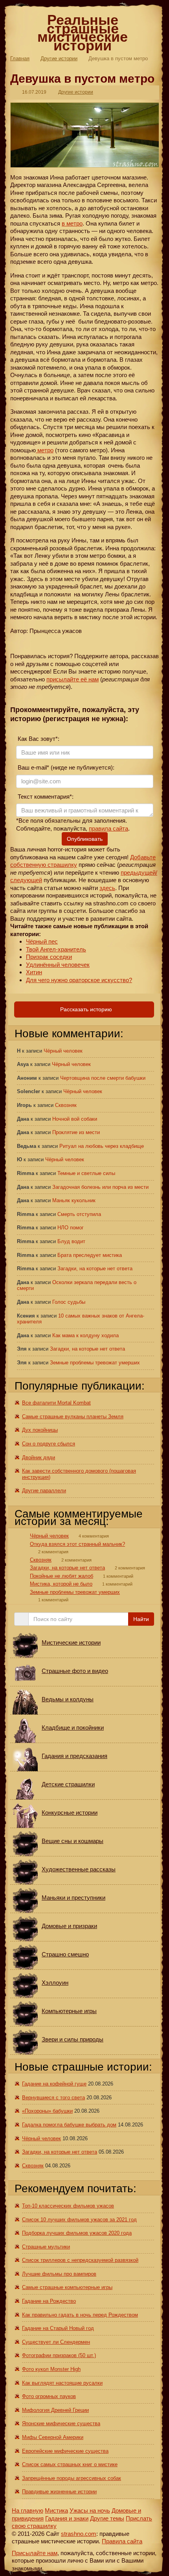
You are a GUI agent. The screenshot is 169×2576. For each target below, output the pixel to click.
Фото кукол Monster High (51, 2369)
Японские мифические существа (61, 2423)
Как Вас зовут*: (38, 739)
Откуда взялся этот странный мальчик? (77, 1544)
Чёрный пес (42, 941)
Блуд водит (71, 1241)
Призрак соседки (49, 957)
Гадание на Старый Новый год (58, 2328)
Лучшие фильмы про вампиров (59, 2274)
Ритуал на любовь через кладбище (102, 1146)
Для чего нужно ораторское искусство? (79, 980)
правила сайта (108, 828)
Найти (141, 1619)
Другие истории (59, 58)
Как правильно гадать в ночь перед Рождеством (80, 2315)
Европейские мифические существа (65, 2451)
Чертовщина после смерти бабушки (103, 1078)
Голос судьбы (69, 1302)
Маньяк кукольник (74, 1200)
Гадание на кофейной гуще (54, 2084)
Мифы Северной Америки (53, 2437)
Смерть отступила (79, 1214)
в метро (72, 223)
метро (45, 450)
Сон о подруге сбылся (49, 1444)
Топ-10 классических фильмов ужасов (68, 2206)
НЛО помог (71, 1228)
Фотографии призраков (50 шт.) (59, 2355)
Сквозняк (66, 1105)
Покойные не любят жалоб (62, 1576)
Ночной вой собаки (75, 1119)
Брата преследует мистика (90, 1255)
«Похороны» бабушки (47, 2111)
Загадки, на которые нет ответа (95, 1269)
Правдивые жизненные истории (59, 2492)
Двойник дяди (39, 1457)
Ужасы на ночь (90, 2510)
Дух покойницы (40, 1430)
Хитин (34, 972)
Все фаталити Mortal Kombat (56, 1403)
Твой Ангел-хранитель (56, 949)
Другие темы (107, 2518)
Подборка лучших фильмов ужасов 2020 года (77, 2233)
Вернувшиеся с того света (53, 2098)
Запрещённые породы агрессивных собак (72, 2478)
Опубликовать (85, 839)
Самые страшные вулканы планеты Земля (73, 1417)
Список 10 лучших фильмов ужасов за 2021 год (79, 2220)
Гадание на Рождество (49, 2301)
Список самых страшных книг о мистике (70, 2464)
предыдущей (138, 873)
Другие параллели (44, 1491)
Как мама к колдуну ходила (85, 1335)
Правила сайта (122, 2541)
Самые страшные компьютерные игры (67, 2287)
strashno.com (79, 2534)
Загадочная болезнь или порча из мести (100, 1187)
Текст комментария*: (45, 797)
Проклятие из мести (76, 1132)
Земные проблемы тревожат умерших (95, 1363)
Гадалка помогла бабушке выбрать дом (69, 2125)
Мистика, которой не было (61, 1584)
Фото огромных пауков (49, 2396)
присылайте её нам (73, 679)
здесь (107, 888)
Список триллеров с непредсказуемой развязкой (80, 2260)
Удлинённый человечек (58, 965)
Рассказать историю (85, 1009)
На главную (28, 2510)
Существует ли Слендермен (56, 2342)
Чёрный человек (63, 1051)
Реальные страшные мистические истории (83, 33)
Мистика (56, 2510)
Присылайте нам (35, 2553)
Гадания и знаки (67, 2518)
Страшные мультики (46, 2247)
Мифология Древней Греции (55, 2410)
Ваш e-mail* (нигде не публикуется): (65, 767)
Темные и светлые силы (86, 1173)
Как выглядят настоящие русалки (62, 2383)
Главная (20, 58)
